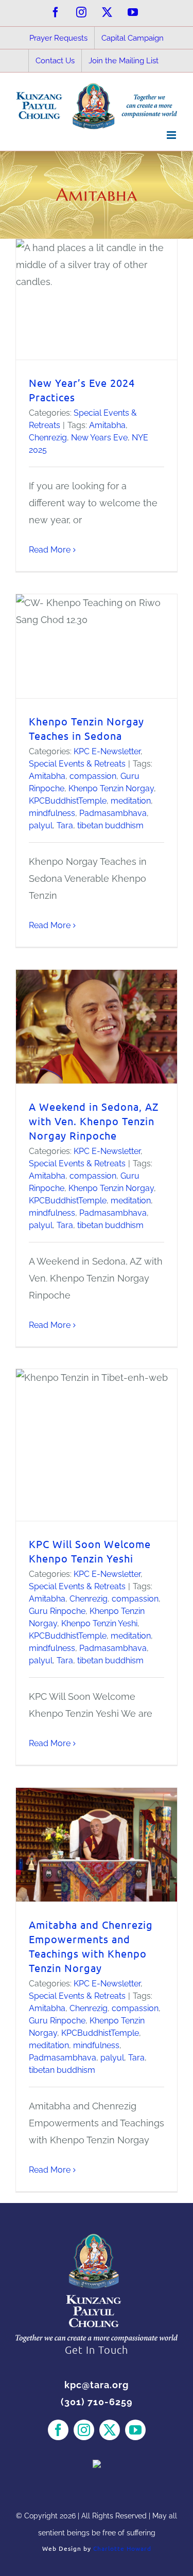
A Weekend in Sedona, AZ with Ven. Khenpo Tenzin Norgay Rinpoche (94, 1121)
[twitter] (110, 2430)
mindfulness (52, 813)
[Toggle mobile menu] (172, 135)
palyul (41, 825)
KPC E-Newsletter (107, 751)
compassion (93, 776)
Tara (65, 825)
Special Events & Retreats (77, 764)
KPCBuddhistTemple (68, 801)
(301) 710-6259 (97, 2402)
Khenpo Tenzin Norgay (111, 788)
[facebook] (58, 2430)
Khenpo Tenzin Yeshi (99, 1623)
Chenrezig (48, 438)
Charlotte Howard (122, 2548)
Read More (50, 550)
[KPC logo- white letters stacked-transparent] (97, 2238)
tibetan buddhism (110, 825)
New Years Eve (99, 438)
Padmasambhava (113, 813)
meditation (131, 801)
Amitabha (107, 425)
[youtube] (135, 2430)
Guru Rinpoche (57, 1611)
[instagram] (84, 2430)
